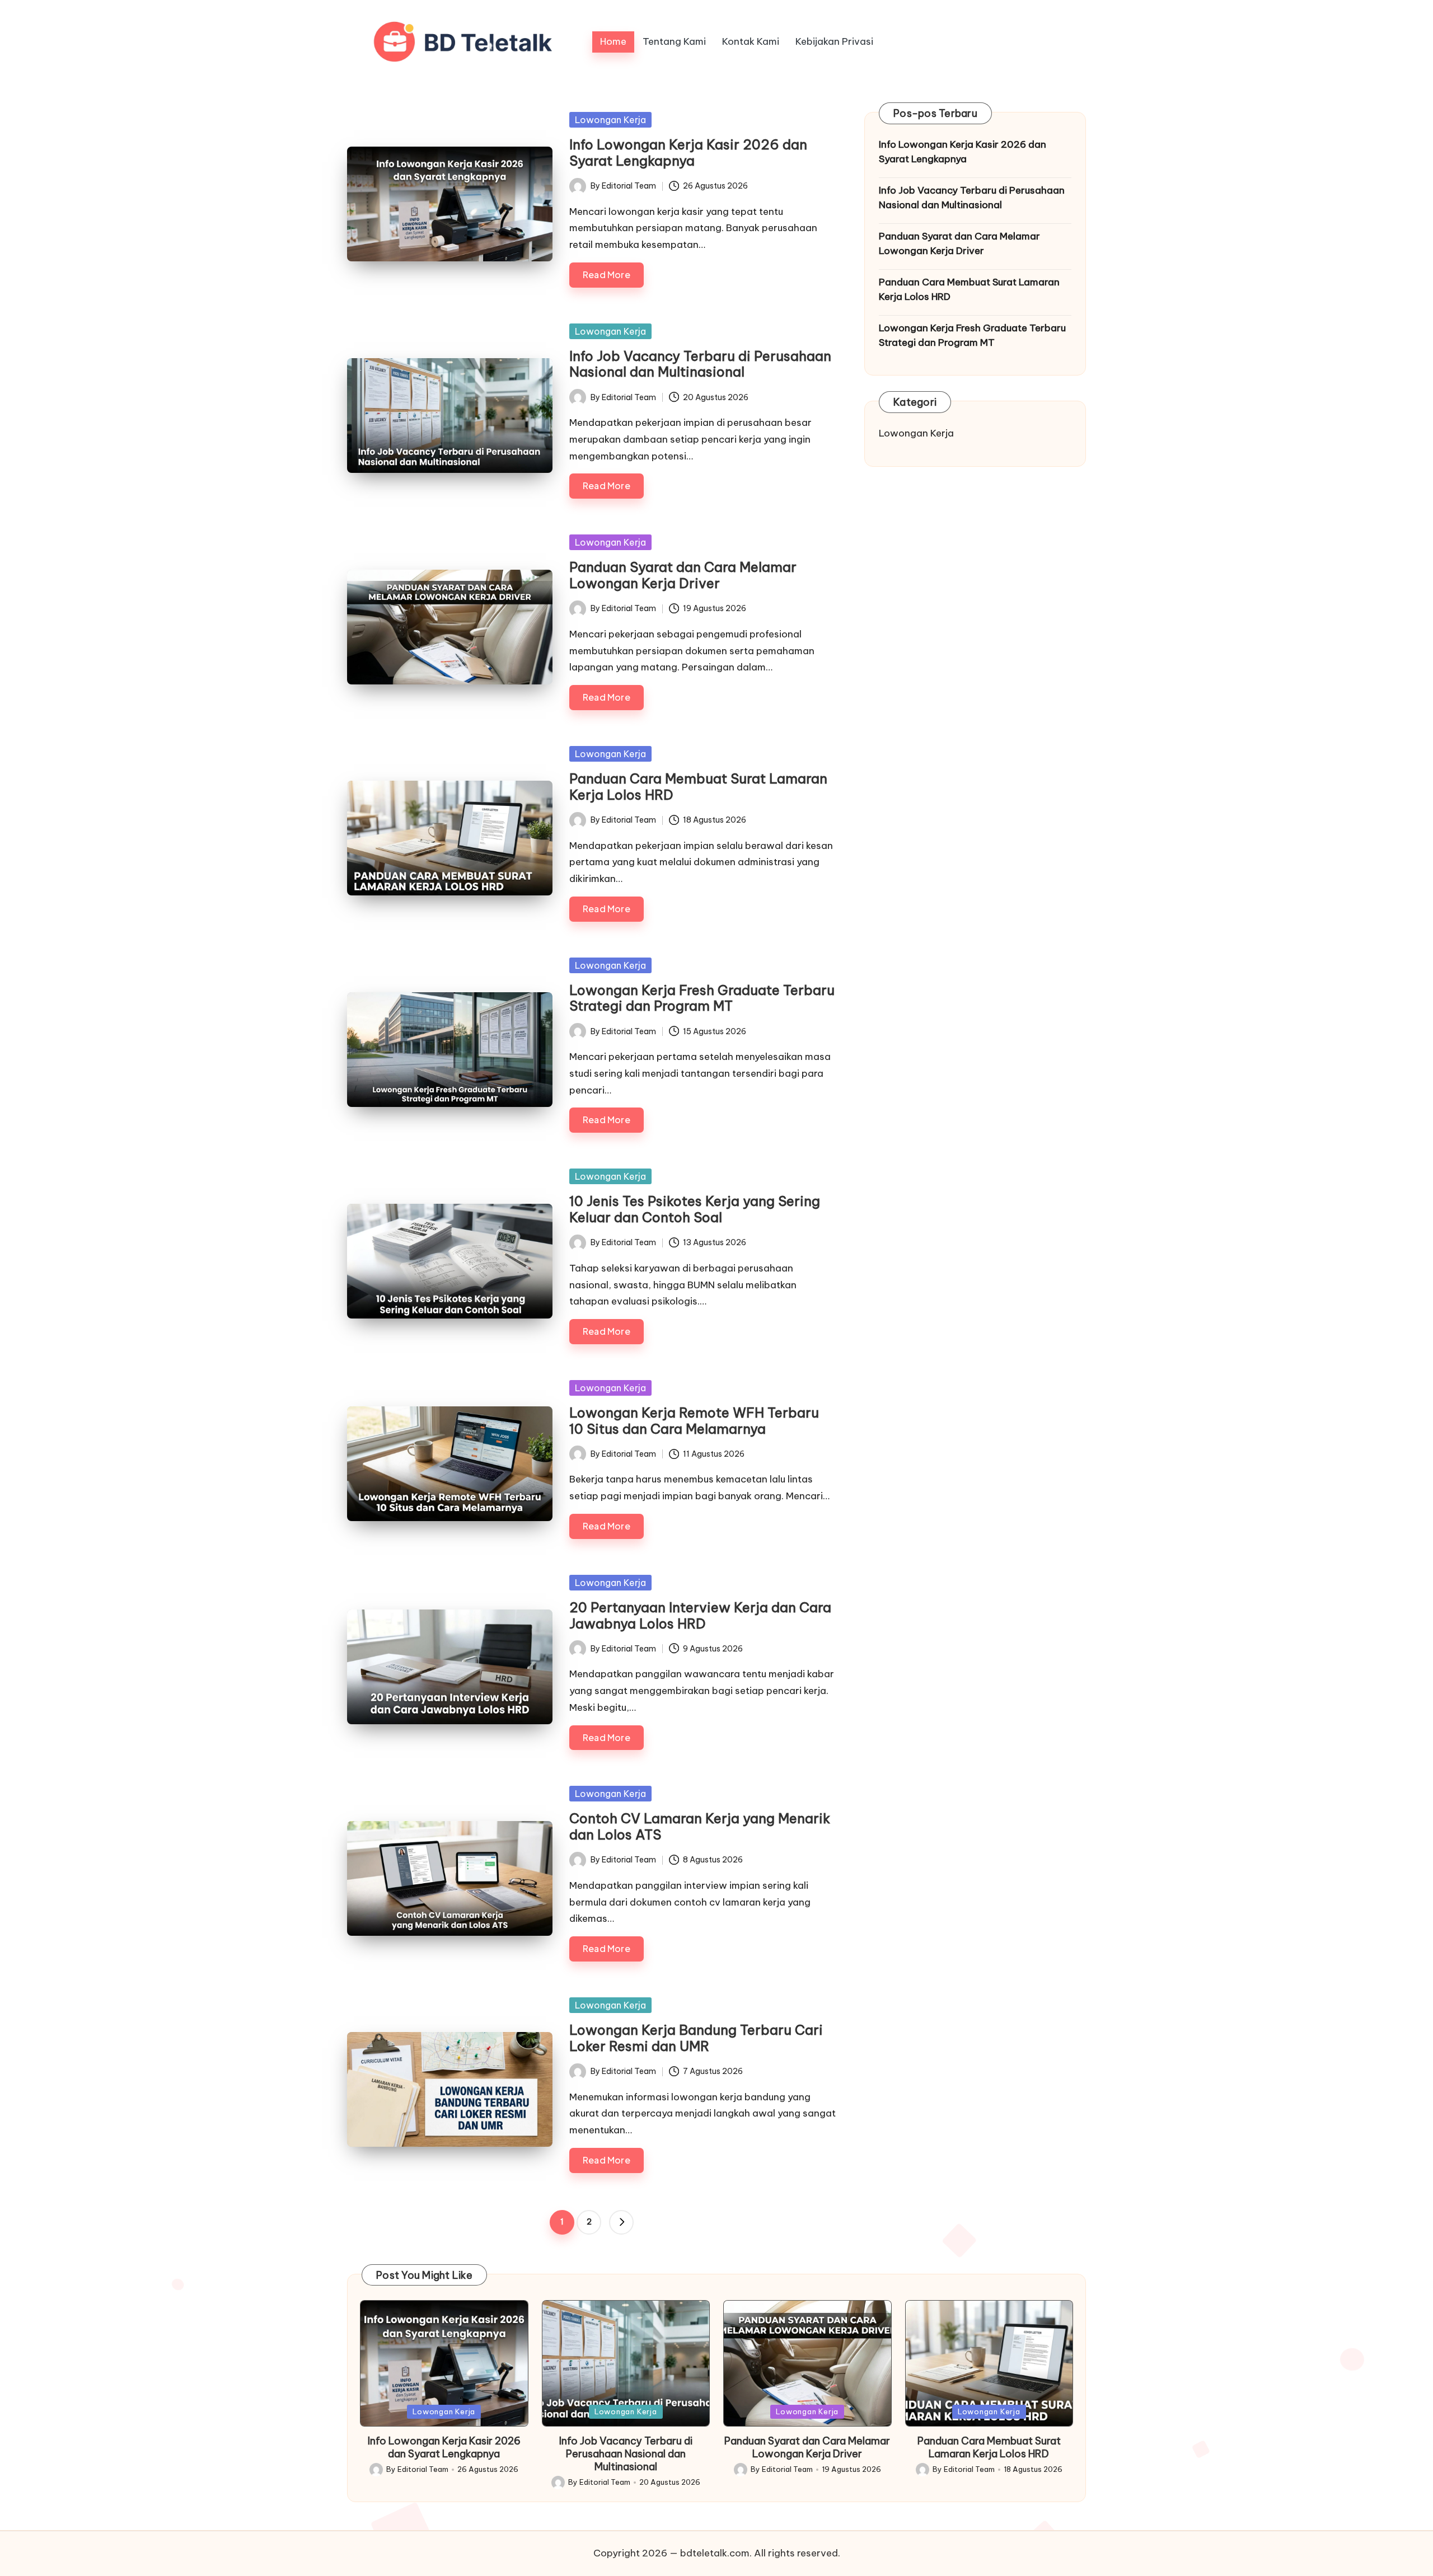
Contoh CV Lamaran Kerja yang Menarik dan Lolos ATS (700, 1826)
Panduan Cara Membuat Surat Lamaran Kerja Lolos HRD (698, 787)
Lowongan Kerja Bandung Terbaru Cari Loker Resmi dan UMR (696, 2038)
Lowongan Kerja (610, 120)
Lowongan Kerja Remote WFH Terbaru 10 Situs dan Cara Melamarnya (694, 1421)
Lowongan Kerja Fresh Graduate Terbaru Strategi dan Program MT (702, 998)
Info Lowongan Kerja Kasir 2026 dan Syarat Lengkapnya (688, 153)
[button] (621, 2222)
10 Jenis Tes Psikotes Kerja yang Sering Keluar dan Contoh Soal (695, 1209)
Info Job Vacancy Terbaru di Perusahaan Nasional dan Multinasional (700, 364)
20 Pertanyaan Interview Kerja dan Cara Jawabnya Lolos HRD (700, 1615)
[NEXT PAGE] (621, 2222)
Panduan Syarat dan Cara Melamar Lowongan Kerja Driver (683, 575)
